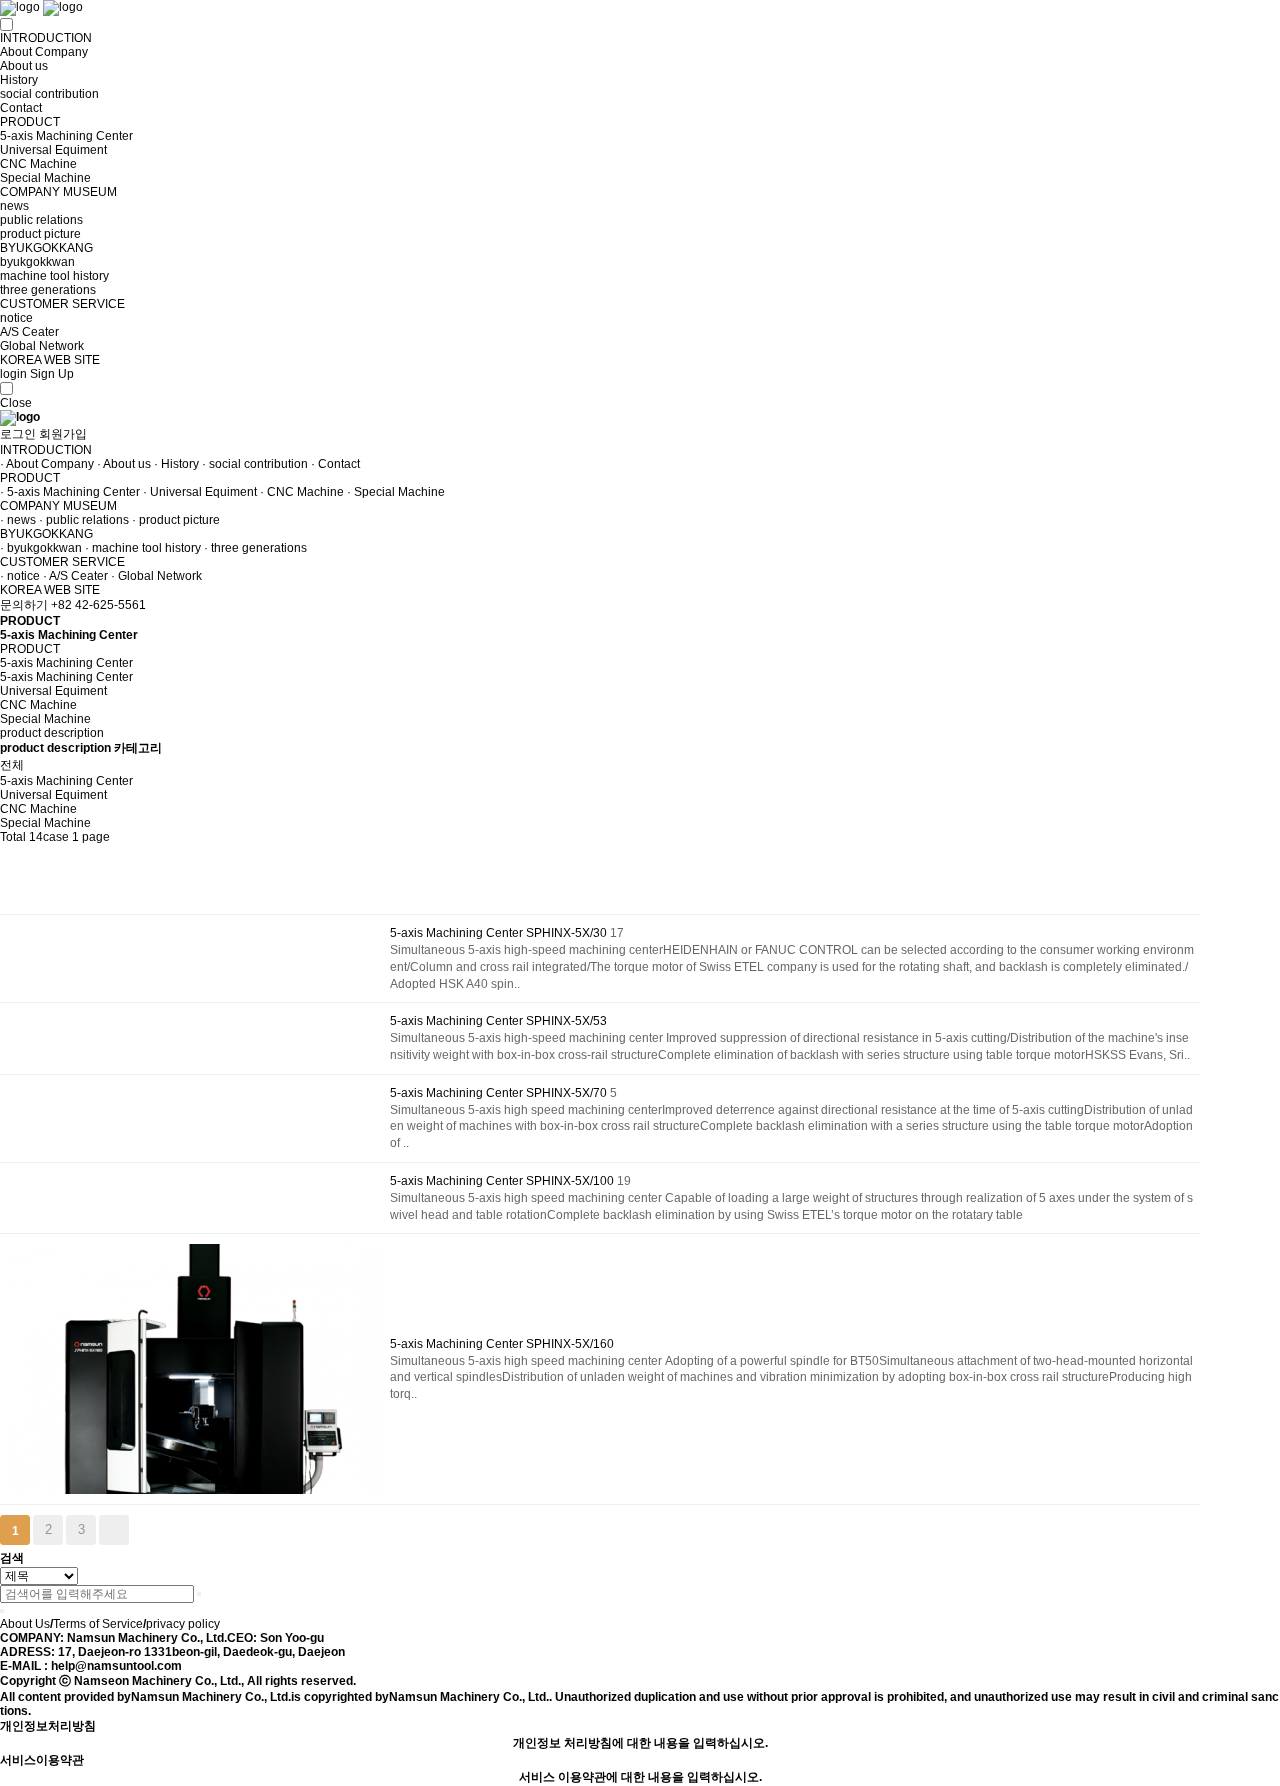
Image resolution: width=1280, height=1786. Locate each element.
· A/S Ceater (75, 576)
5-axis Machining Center (66, 136)
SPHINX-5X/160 (570, 1344)
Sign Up (52, 374)
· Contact (335, 464)
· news (18, 520)
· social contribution (255, 464)
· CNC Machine (302, 492)
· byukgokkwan (41, 548)
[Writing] (139, 1532)
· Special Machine (396, 492)
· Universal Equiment (200, 492)
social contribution (49, 94)
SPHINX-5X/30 (568, 933)
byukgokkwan (37, 262)
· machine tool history (143, 548)
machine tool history (54, 276)
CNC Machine (38, 164)
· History (176, 464)
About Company (44, 52)
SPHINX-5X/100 (571, 1181)
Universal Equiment (53, 150)
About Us (25, 1624)
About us (24, 66)
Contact (21, 108)
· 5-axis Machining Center (70, 492)
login (13, 374)
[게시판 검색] (10, 861)
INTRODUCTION (46, 38)
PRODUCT (30, 122)
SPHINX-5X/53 (566, 1021)
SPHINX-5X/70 (568, 1093)
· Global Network (156, 576)
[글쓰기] (10, 896)
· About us (124, 464)
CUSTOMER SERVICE (62, 304)
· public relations (84, 520)
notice (16, 318)
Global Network (42, 346)
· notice (20, 576)
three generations (48, 290)
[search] (199, 1594)
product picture (40, 234)
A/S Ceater (29, 332)
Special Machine (45, 178)
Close (16, 403)
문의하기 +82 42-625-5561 (73, 605)
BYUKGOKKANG (46, 248)
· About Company (47, 464)
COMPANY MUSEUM (58, 192)
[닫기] (2, 1611)
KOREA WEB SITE (50, 360)
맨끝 (114, 1530)
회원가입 (63, 434)
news (14, 206)
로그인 (18, 434)
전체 (12, 765)
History (19, 80)
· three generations (255, 548)
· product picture (176, 520)
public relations (41, 220)
